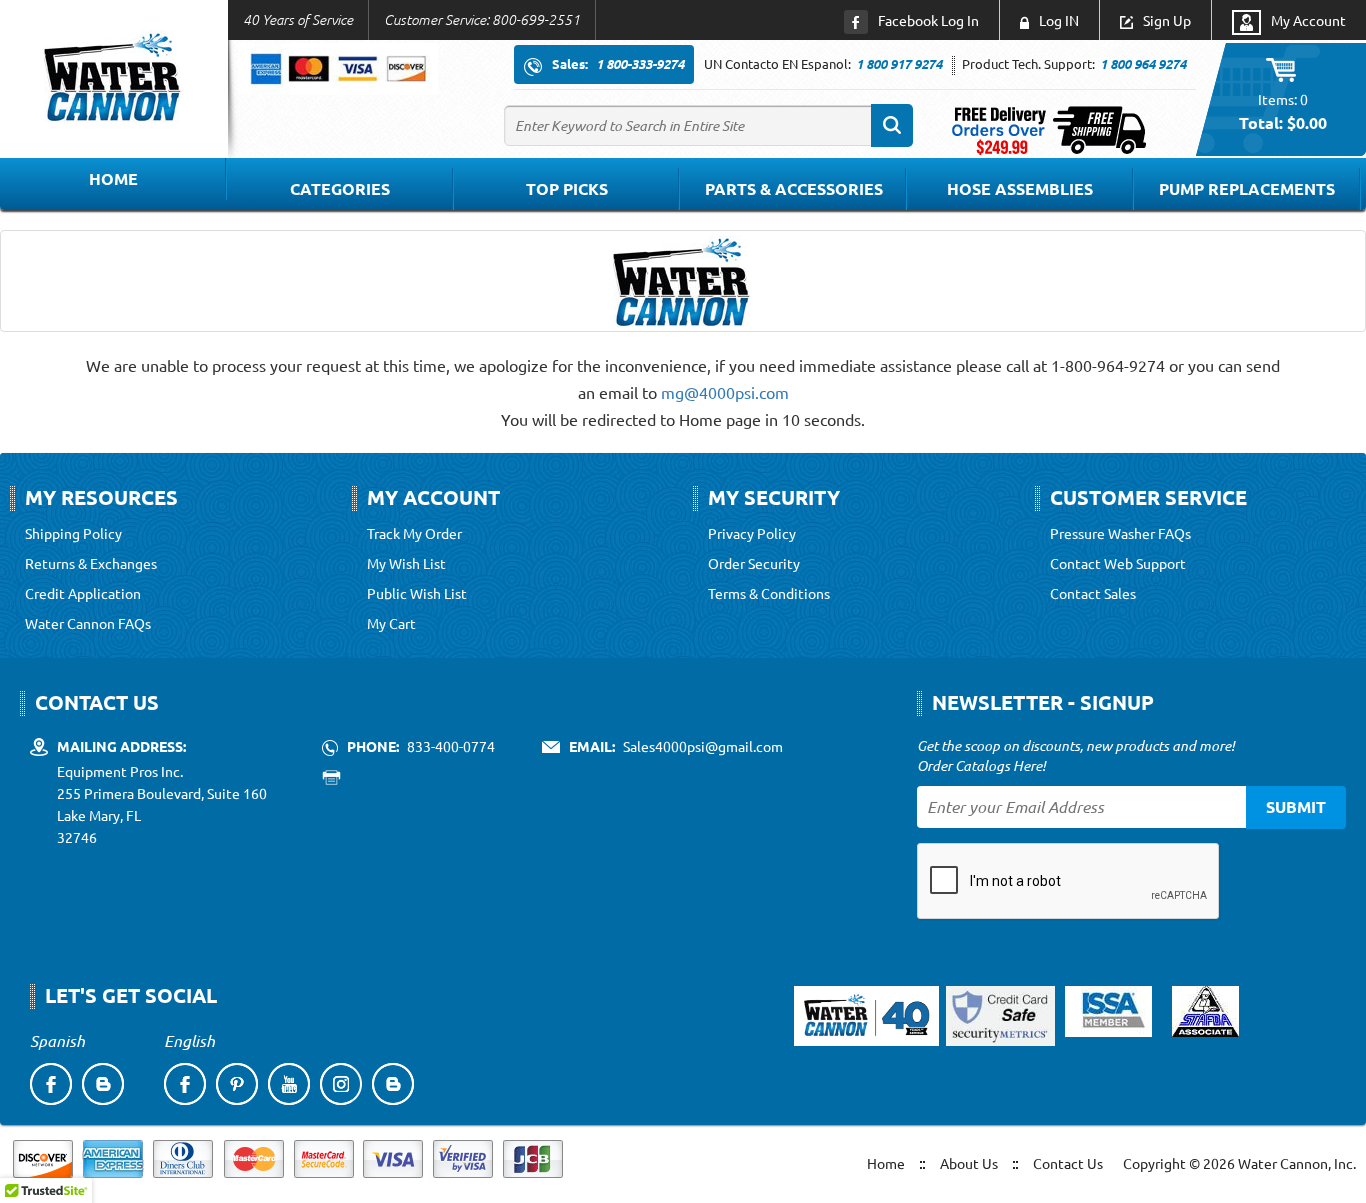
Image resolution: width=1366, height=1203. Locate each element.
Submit (1296, 806)
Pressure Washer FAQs (1120, 533)
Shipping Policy (73, 533)
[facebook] (51, 1084)
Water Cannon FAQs (88, 623)
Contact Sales (1093, 593)
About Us (969, 1163)
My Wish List (406, 563)
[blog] (103, 1084)
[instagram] (341, 1084)
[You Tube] (289, 1084)
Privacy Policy (752, 533)
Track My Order (414, 533)
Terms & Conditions (769, 593)
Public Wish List (417, 593)
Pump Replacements (1247, 188)
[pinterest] (237, 1084)
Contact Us (1068, 1163)
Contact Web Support (1118, 563)
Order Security (754, 563)
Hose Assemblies (1020, 188)
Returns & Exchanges (91, 563)
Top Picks (567, 188)
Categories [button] (340, 188)
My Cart (391, 623)
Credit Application (83, 593)
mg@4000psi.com (725, 392)
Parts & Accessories (794, 188)
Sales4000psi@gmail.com (703, 746)
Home (113, 178)
